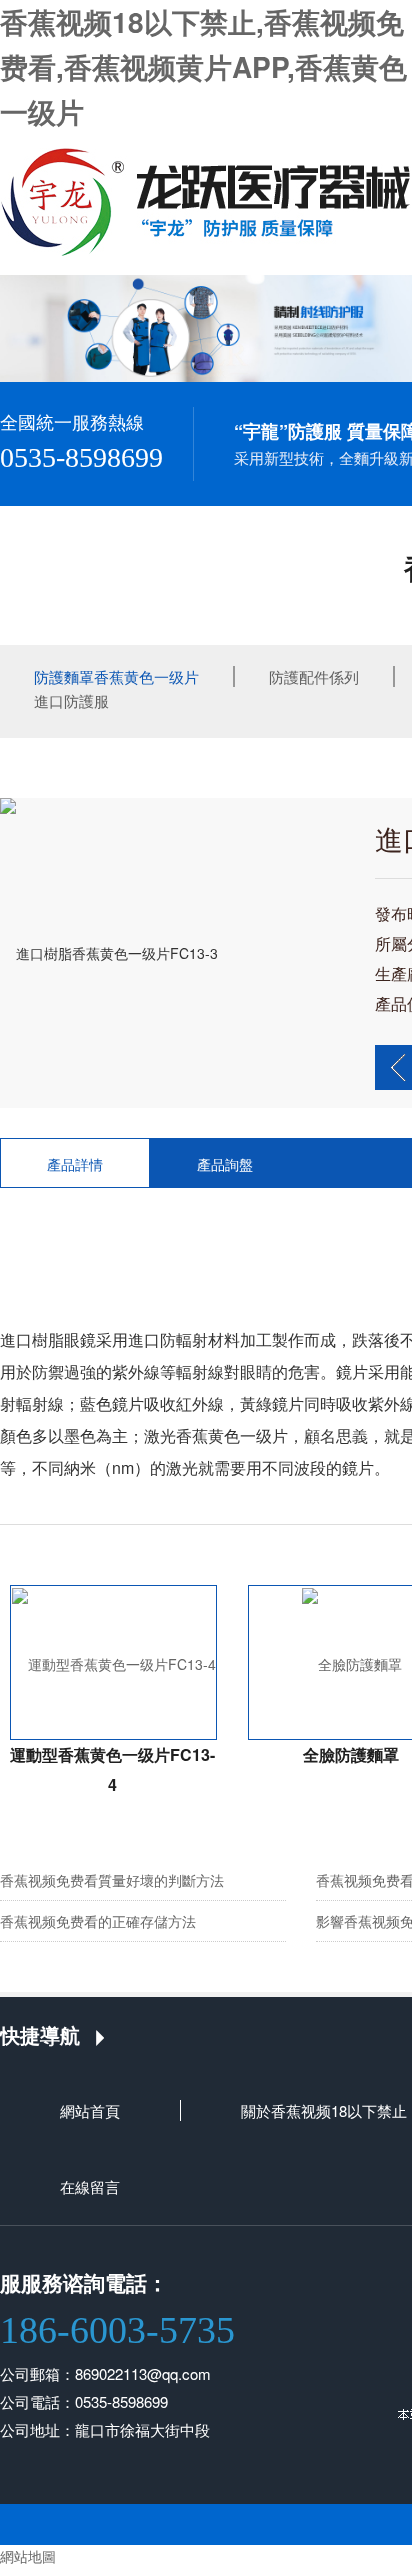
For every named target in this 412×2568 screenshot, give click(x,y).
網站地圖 (28, 2556)
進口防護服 (71, 700)
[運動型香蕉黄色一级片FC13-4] (113, 1662)
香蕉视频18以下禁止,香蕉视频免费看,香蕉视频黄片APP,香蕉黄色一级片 (203, 66)
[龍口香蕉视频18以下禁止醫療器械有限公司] (205, 200)
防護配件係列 (314, 676)
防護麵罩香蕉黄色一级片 (116, 676)
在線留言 (90, 2186)
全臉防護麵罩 (351, 1754)
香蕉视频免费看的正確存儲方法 (98, 1921)
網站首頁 (90, 2110)
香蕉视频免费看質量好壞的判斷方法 (112, 1880)
